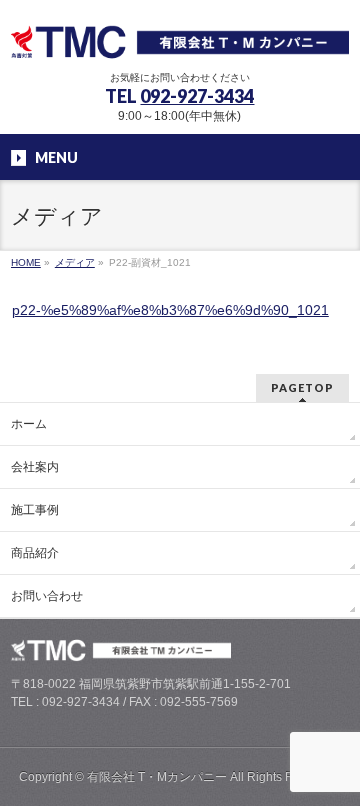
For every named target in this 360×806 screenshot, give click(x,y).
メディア (75, 262)
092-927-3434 (197, 96)
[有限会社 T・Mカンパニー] (180, 37)
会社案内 (35, 467)
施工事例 (35, 510)
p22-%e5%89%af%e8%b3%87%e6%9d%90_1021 (170, 310)
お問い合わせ (47, 596)
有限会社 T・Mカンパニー (157, 777)
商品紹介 (35, 553)
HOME (26, 262)
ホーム (29, 424)
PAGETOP (302, 387)
